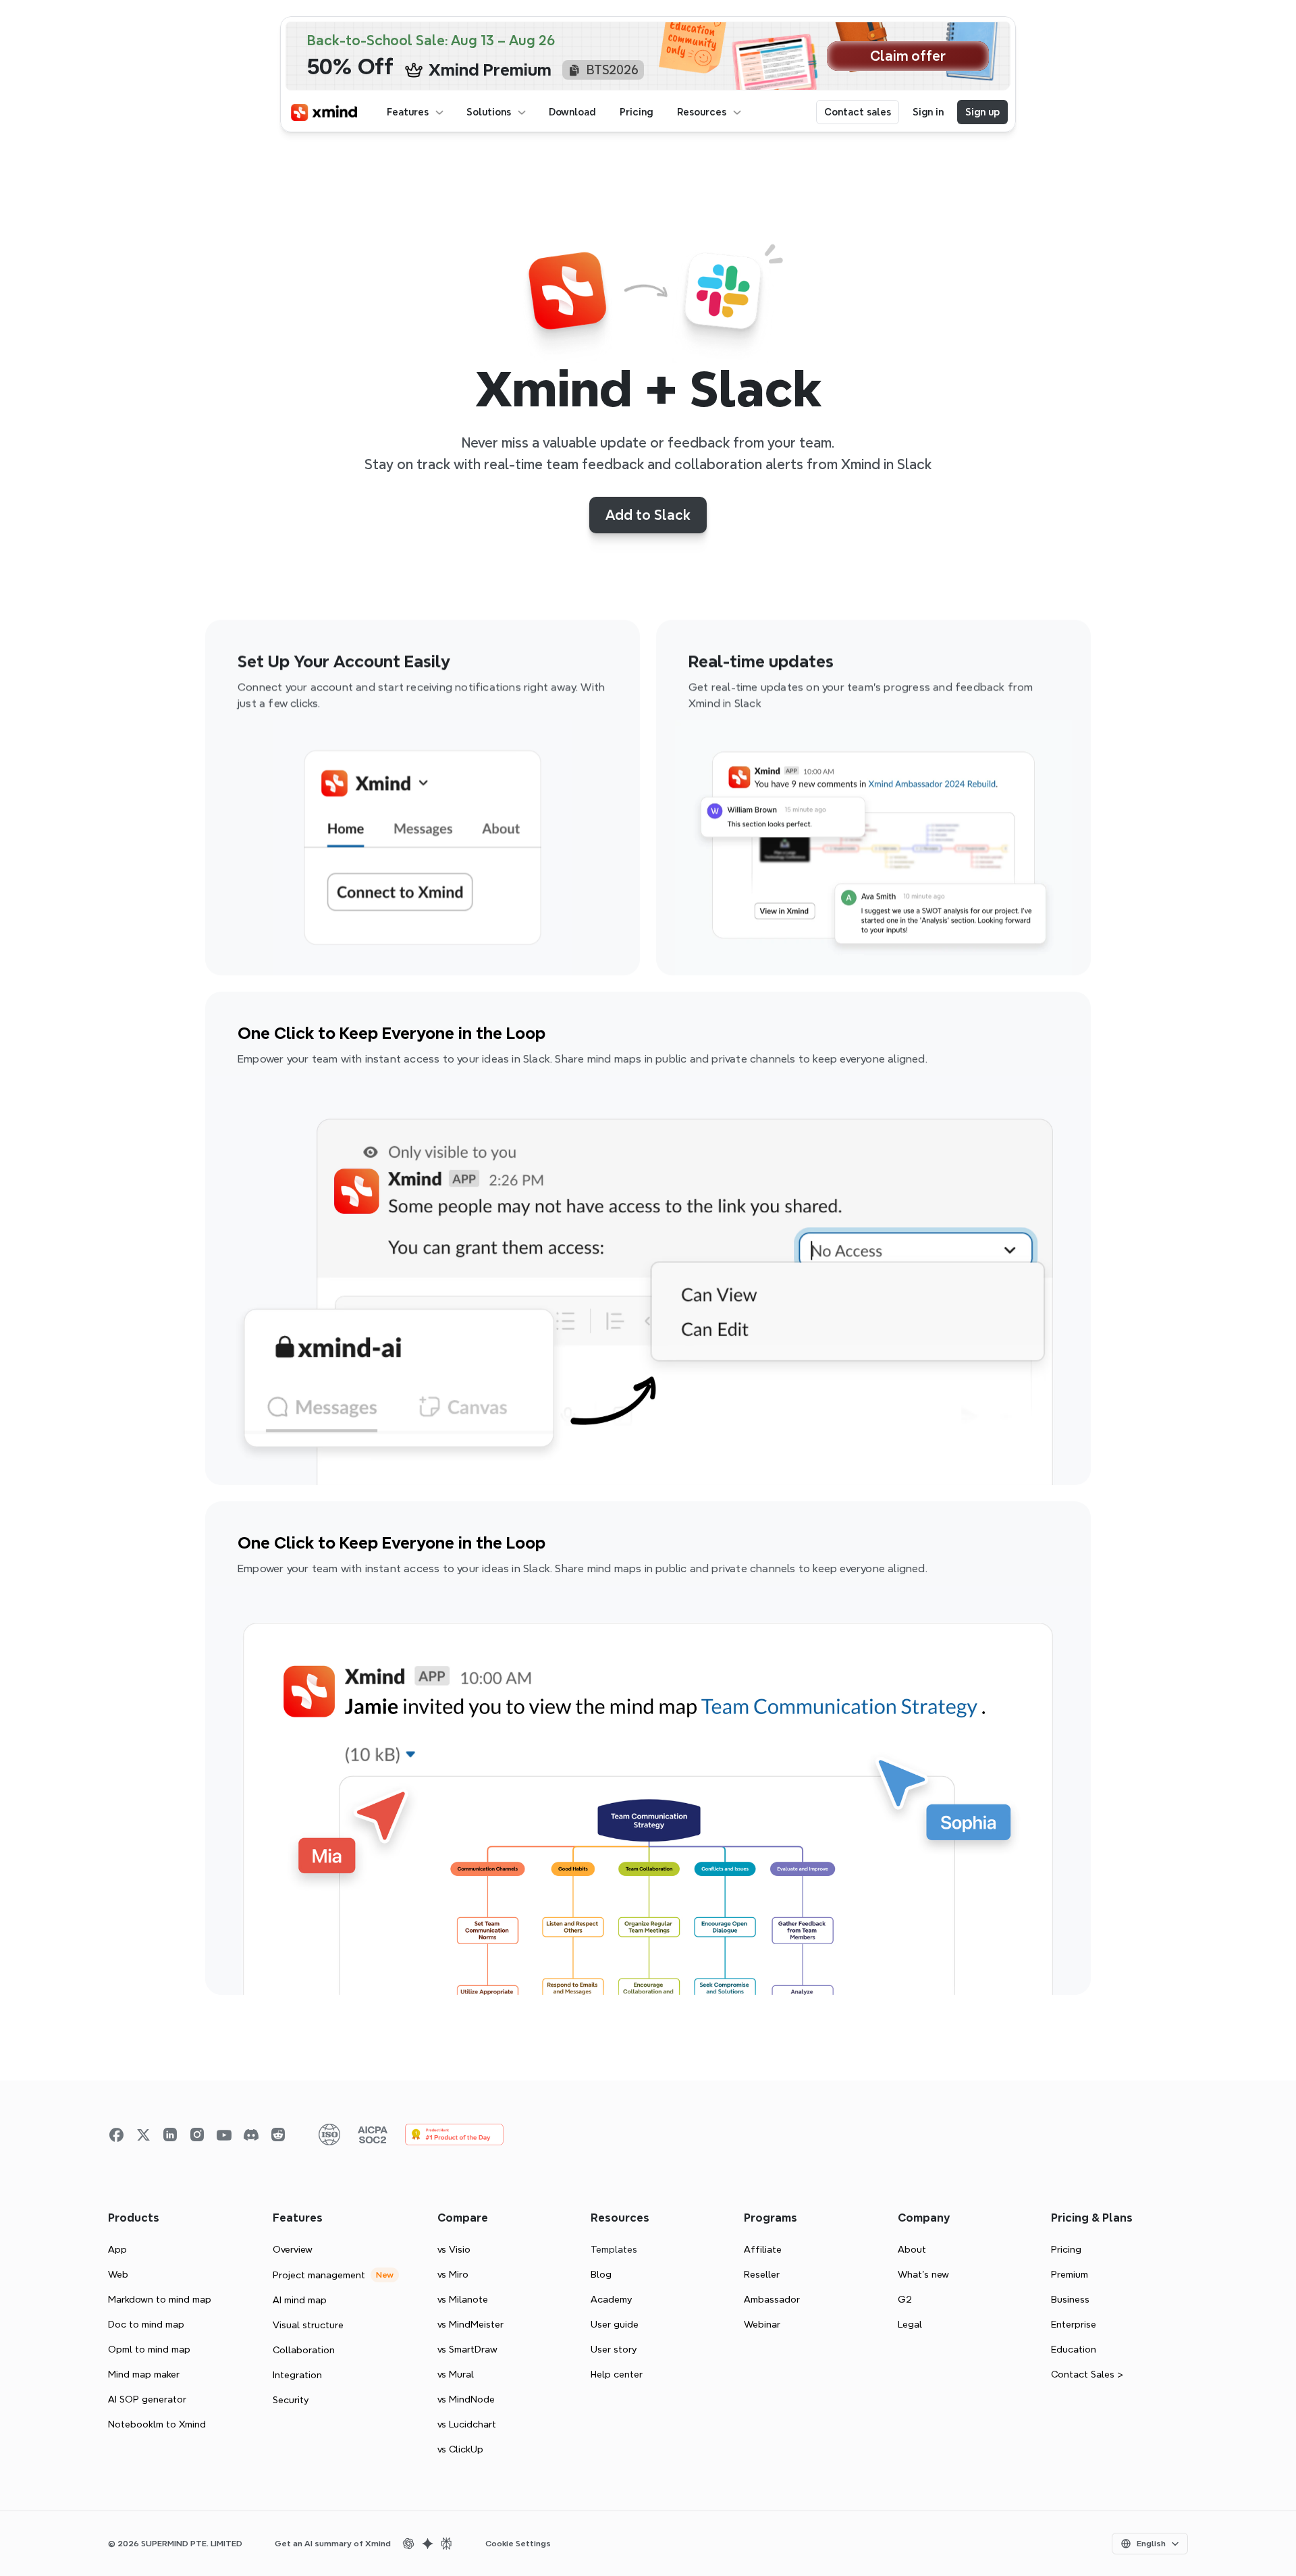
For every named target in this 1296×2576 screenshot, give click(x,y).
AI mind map (300, 2300)
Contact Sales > (1087, 2374)
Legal (910, 2324)
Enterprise (1074, 2324)
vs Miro (453, 2274)
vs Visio (454, 2249)
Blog (601, 2274)
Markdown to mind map (160, 2299)
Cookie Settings (518, 2544)
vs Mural (456, 2374)
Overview (293, 2249)
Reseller (762, 2274)
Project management (319, 2275)
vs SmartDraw (467, 2349)
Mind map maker (144, 2374)
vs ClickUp (460, 2449)
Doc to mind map (146, 2324)
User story (614, 2349)
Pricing (1066, 2249)
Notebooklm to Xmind (157, 2424)
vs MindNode (466, 2399)
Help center (617, 2374)
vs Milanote (463, 2299)
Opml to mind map (149, 2349)
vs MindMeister (470, 2324)
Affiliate (763, 2249)
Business (1070, 2299)
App (117, 2249)
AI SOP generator (147, 2399)
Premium (1070, 2274)
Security (291, 2400)
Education (1074, 2349)
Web (118, 2274)
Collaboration (304, 2350)
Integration (297, 2375)
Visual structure (308, 2325)
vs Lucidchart (467, 2424)
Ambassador (772, 2299)
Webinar (762, 2324)
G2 (905, 2299)
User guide (615, 2324)
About (912, 2249)
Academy (611, 2299)
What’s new (923, 2274)
